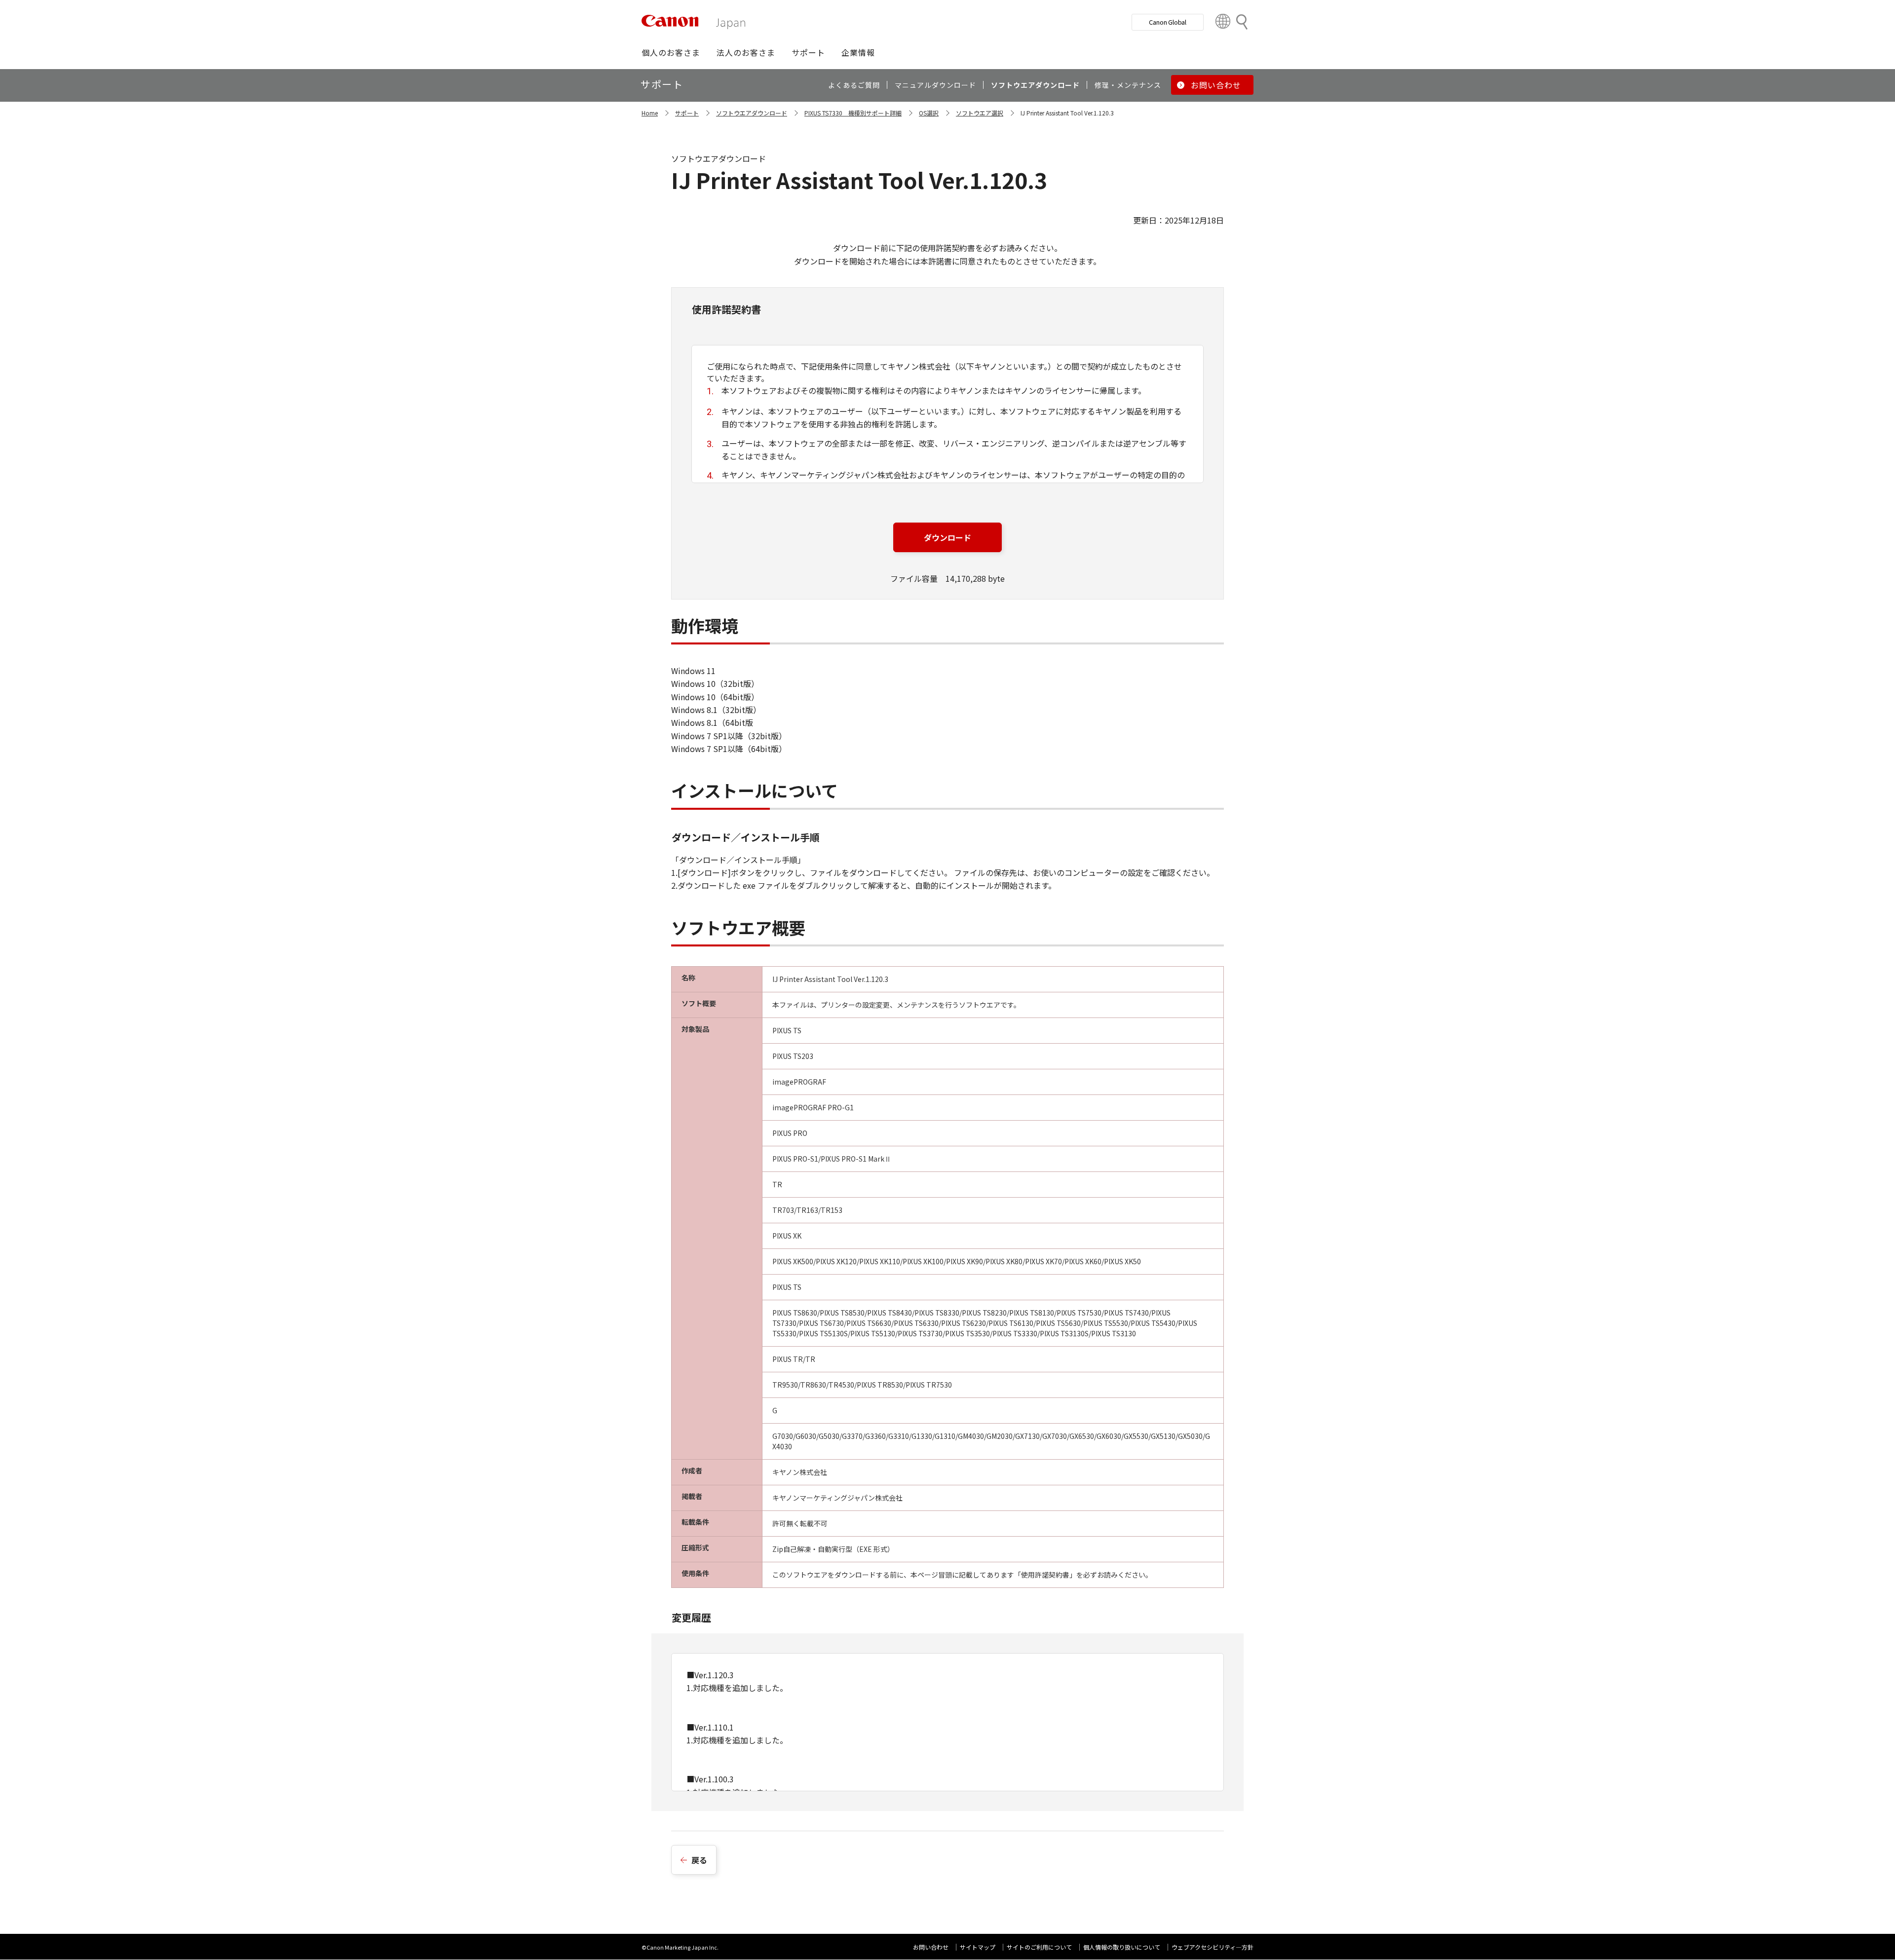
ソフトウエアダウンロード (752, 113)
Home (650, 113)
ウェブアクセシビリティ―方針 (1213, 1947)
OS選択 (929, 113)
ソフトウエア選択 (980, 113)
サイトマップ (978, 1947)
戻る (699, 1860)
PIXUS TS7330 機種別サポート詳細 (853, 113)
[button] (671, 52)
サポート (687, 113)
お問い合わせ (931, 1947)
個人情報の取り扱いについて (1122, 1947)
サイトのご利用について (1039, 1947)
